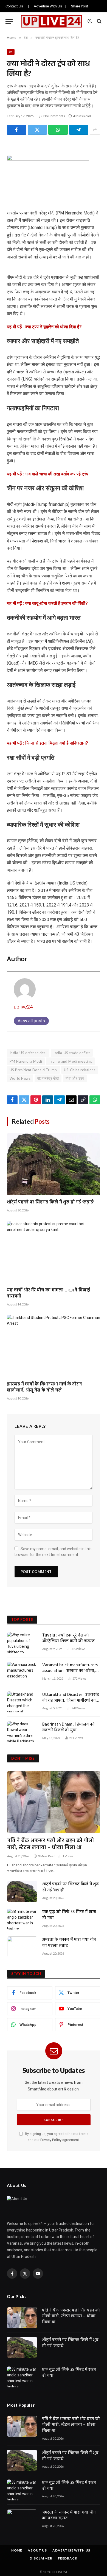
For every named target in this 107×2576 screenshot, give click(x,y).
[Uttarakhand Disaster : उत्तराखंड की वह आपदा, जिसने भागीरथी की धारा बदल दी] (22, 1702)
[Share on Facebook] (17, 130)
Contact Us (14, 6)
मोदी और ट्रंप (75, 1078)
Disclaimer (41, 2558)
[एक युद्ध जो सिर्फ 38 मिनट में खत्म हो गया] (22, 1919)
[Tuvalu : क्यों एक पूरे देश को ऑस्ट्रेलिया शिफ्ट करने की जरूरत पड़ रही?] (22, 1643)
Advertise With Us (48, 6)
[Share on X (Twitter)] (37, 130)
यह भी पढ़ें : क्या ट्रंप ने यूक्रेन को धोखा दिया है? (44, 327)
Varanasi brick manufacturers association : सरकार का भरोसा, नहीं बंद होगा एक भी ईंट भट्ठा (70, 1671)
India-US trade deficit (72, 1053)
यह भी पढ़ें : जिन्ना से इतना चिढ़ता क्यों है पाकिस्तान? (47, 743)
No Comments (54, 116)
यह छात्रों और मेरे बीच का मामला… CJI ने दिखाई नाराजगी (49, 1293)
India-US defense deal (28, 1053)
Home (17, 2550)
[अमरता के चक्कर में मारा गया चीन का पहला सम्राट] (22, 1947)
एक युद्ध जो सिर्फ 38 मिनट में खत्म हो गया (69, 1915)
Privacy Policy (51, 2140)
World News (20, 1078)
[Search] (99, 21)
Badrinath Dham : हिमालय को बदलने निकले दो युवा (68, 1727)
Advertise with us (71, 2550)
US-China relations (80, 1070)
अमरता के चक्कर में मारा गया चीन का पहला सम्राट (69, 1943)
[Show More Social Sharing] (95, 130)
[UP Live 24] (51, 21)
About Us (37, 2550)
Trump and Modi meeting (70, 1061)
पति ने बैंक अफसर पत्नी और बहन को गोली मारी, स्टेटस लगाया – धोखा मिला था (50, 1844)
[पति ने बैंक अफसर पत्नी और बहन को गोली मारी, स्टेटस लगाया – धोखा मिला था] (54, 1802)
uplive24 (23, 1007)
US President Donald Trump (33, 1070)
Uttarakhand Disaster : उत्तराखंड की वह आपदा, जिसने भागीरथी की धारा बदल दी (71, 1701)
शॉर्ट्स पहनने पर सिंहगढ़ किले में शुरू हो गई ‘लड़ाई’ (50, 1202)
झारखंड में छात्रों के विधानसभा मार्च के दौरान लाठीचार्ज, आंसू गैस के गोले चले (44, 1387)
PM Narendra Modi (26, 1061)
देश (11, 52)
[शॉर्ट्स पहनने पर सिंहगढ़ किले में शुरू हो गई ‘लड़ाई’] (54, 1164)
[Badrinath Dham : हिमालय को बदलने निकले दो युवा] (22, 1732)
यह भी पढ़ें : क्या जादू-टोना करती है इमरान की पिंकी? (47, 603)
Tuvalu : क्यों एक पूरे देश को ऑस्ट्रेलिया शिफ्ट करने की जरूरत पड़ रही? (68, 1641)
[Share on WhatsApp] (58, 130)
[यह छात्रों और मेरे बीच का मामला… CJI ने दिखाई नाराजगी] (54, 1252)
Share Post (80, 6)
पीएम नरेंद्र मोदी (48, 1078)
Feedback (68, 2558)
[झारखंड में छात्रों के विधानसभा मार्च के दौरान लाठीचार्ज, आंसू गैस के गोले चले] (54, 1346)
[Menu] (9, 21)
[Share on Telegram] (79, 130)
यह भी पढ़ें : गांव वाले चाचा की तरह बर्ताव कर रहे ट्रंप (48, 474)
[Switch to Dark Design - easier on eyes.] (90, 21)
